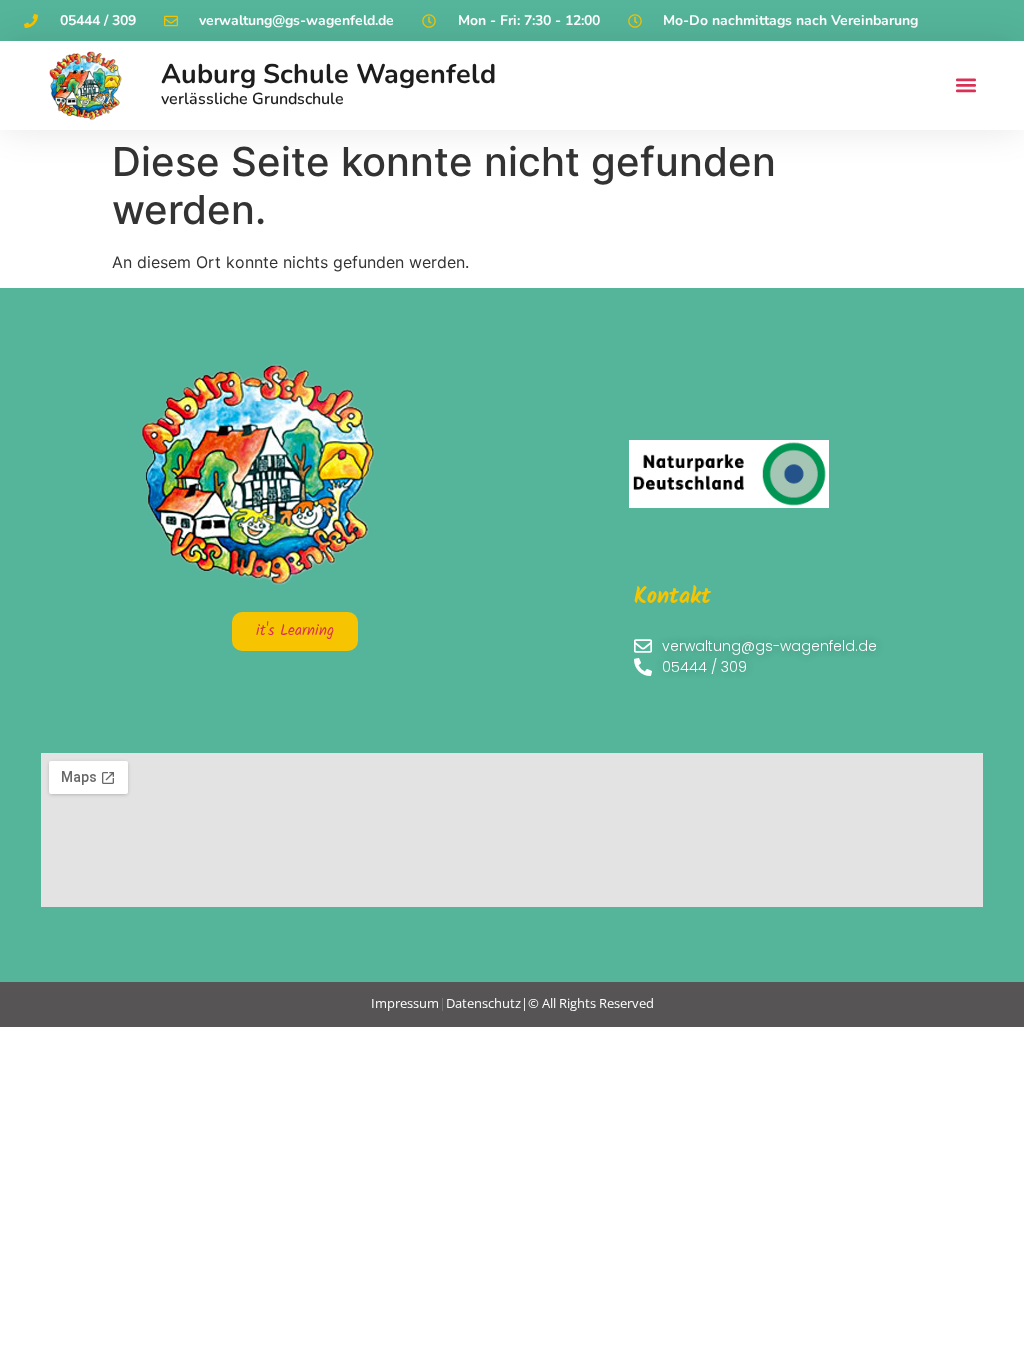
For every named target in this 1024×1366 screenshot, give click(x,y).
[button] (966, 85)
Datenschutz (483, 1003)
